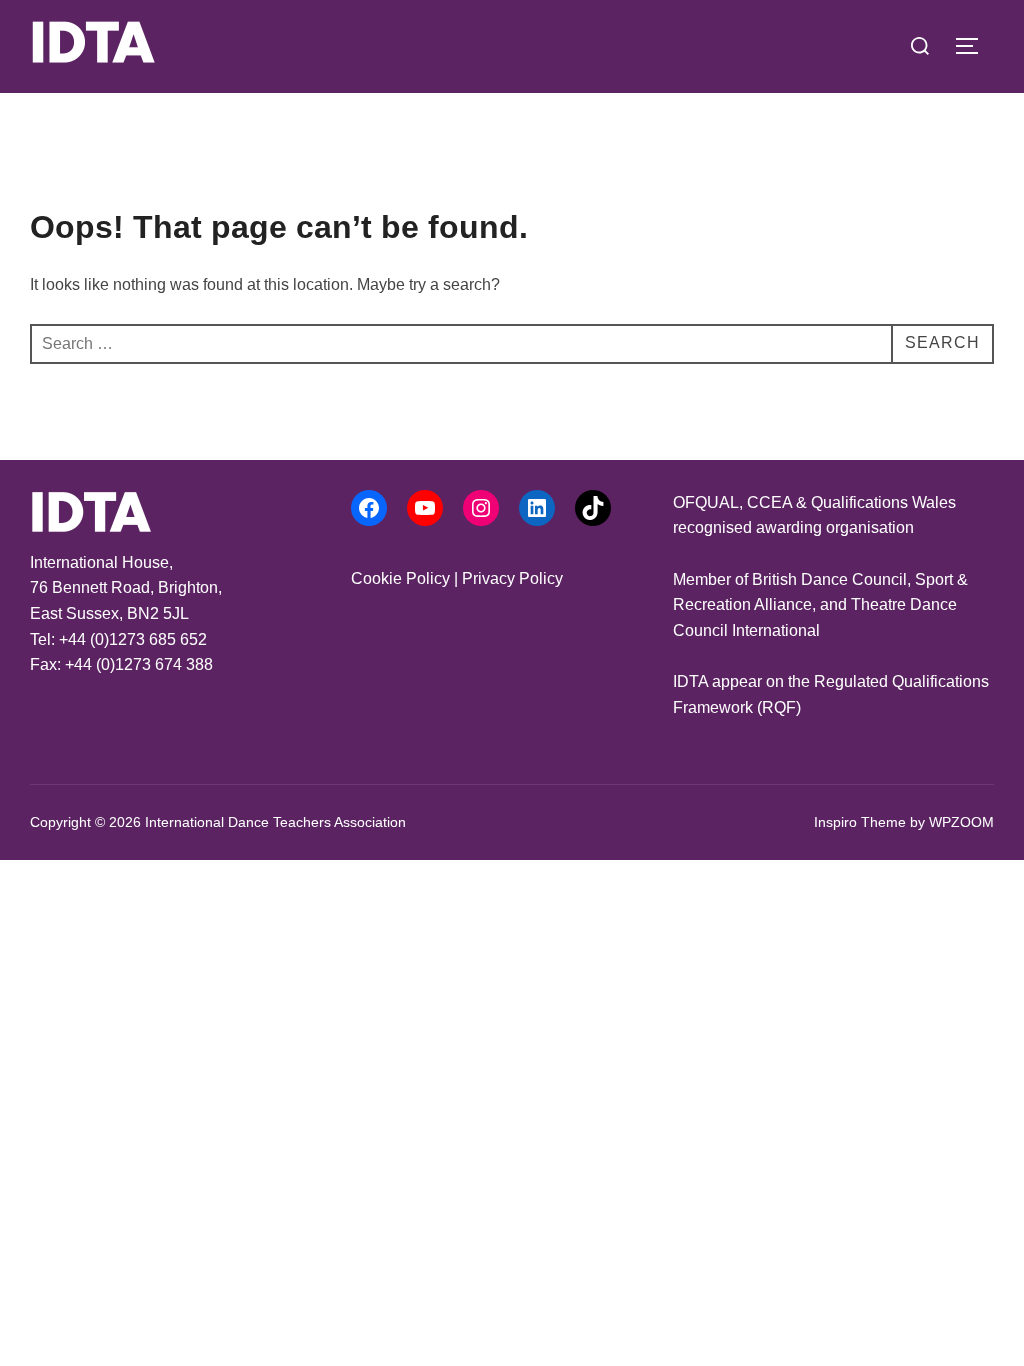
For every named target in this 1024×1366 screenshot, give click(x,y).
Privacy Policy (512, 578)
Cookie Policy (400, 578)
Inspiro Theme (860, 822)
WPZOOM (961, 822)
